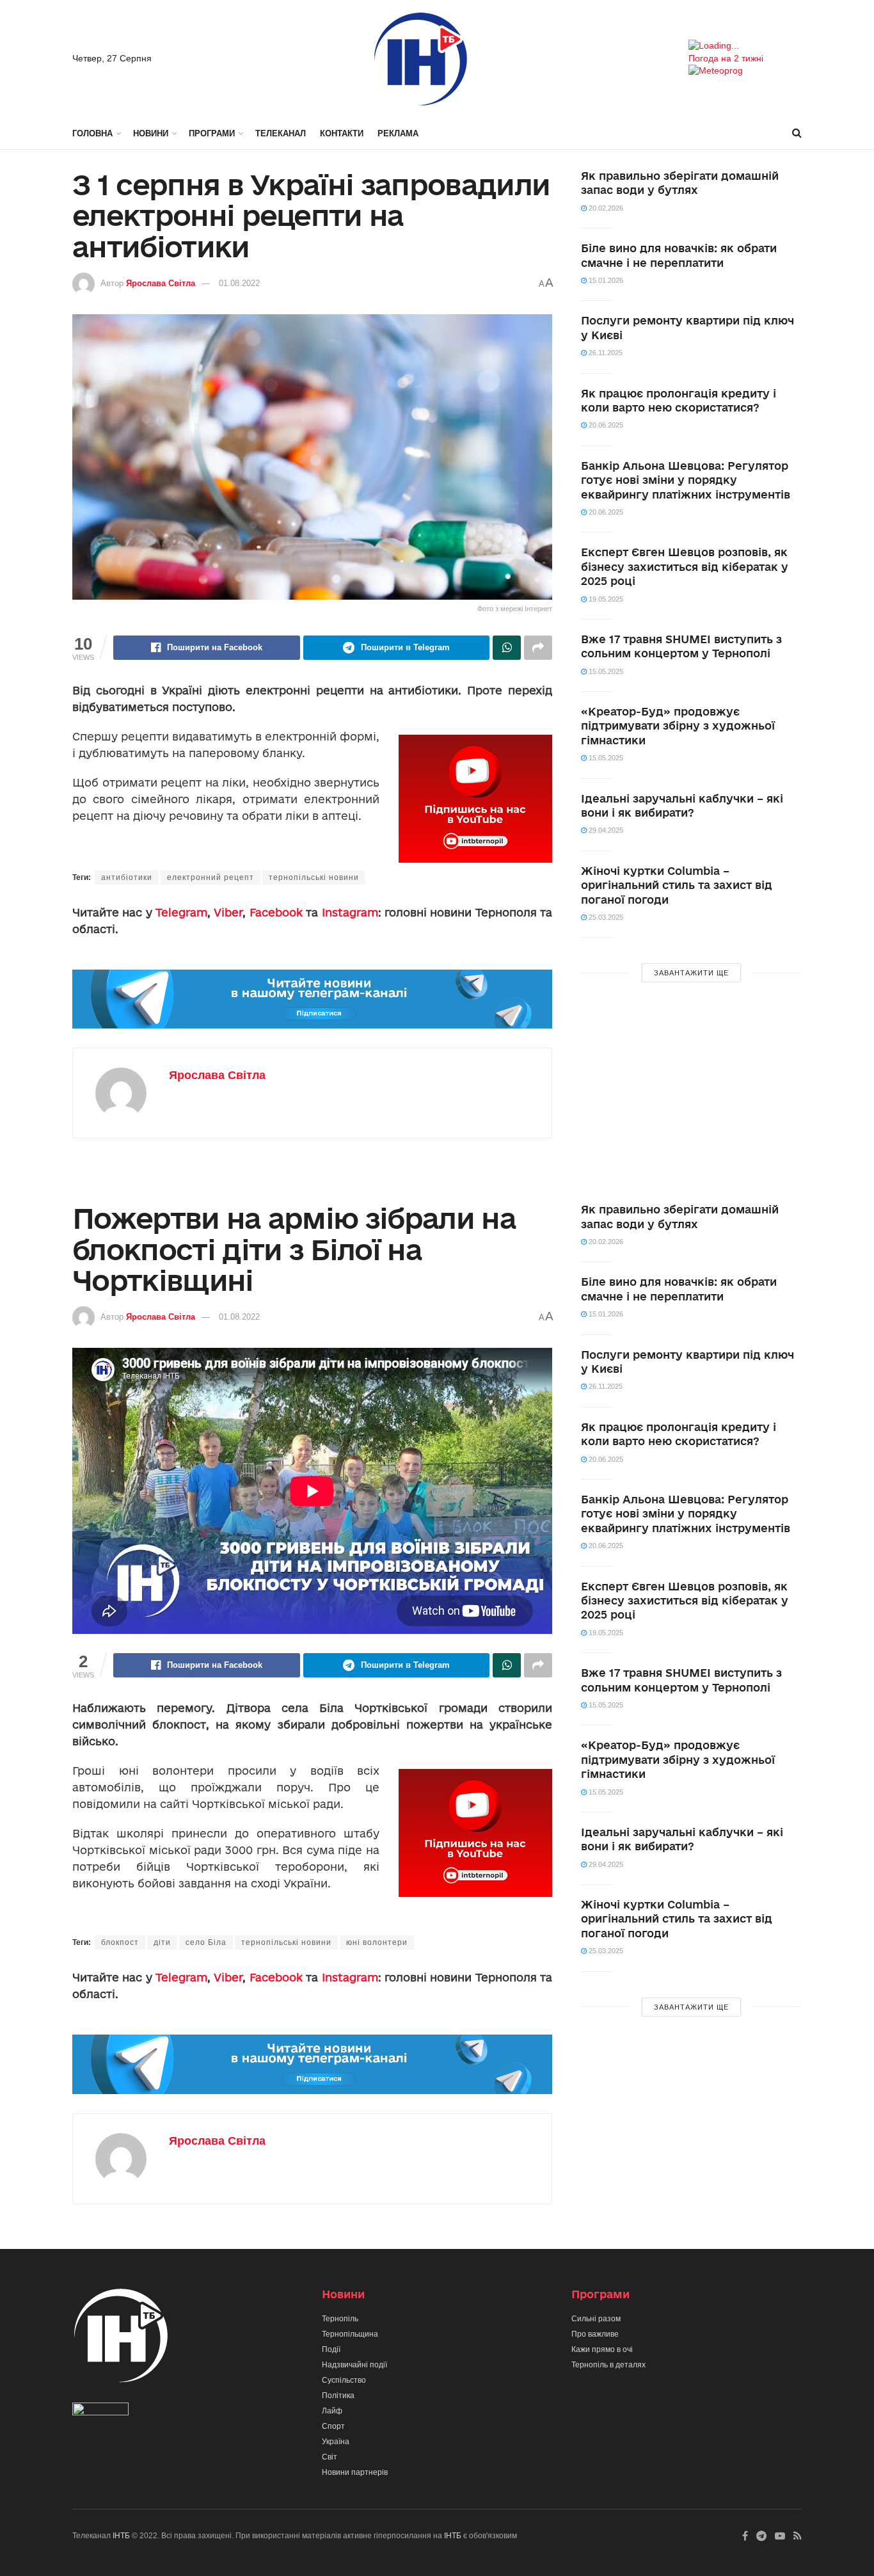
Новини (151, 133)
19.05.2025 (605, 599)
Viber (228, 912)
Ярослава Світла (161, 283)
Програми (212, 133)
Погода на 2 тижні (726, 58)
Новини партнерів (355, 2472)
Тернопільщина (350, 2334)
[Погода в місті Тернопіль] (745, 46)
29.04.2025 (605, 830)
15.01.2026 (605, 280)
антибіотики (127, 877)
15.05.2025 (605, 671)
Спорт (333, 2426)
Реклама (398, 133)
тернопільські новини (314, 877)
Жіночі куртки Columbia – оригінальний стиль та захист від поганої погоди (677, 885)
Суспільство (344, 2380)
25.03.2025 (605, 917)
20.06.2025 (605, 425)
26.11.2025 (605, 353)
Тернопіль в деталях (608, 2365)
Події (331, 2349)
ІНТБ (121, 2536)
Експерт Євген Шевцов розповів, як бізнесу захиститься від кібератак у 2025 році (685, 566)
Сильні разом (596, 2319)
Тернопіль (340, 2319)
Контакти (342, 133)
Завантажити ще (691, 973)
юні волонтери (377, 1942)
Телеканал (281, 133)
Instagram (350, 912)
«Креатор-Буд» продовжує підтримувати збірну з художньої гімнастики (678, 726)
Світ (330, 2457)
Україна (336, 2442)
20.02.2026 (605, 208)
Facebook (276, 912)
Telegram (181, 912)
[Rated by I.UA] (100, 2412)
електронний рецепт (211, 877)
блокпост (120, 1942)
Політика (338, 2396)
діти (162, 1942)
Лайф (332, 2411)
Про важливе (595, 2334)
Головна (92, 133)
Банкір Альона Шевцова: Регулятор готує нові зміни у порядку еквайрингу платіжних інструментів (686, 480)
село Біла (206, 1942)
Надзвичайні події (354, 2365)
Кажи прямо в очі (602, 2349)
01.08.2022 (239, 283)
